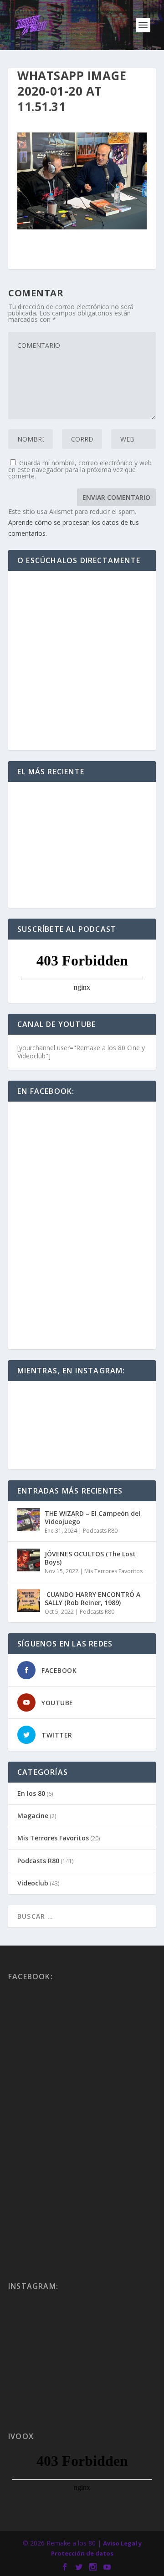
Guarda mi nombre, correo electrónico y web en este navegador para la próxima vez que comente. (80, 469)
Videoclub (33, 1883)
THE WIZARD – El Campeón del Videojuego (92, 1517)
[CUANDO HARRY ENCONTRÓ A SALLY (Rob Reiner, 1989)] (29, 1600)
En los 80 (31, 1793)
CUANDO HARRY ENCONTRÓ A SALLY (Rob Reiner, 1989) (92, 1598)
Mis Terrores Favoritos (113, 1571)
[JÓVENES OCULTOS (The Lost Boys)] (29, 1560)
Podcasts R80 (100, 1531)
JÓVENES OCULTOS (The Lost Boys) (90, 1558)
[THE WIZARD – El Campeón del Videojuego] (29, 1519)
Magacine (33, 1816)
